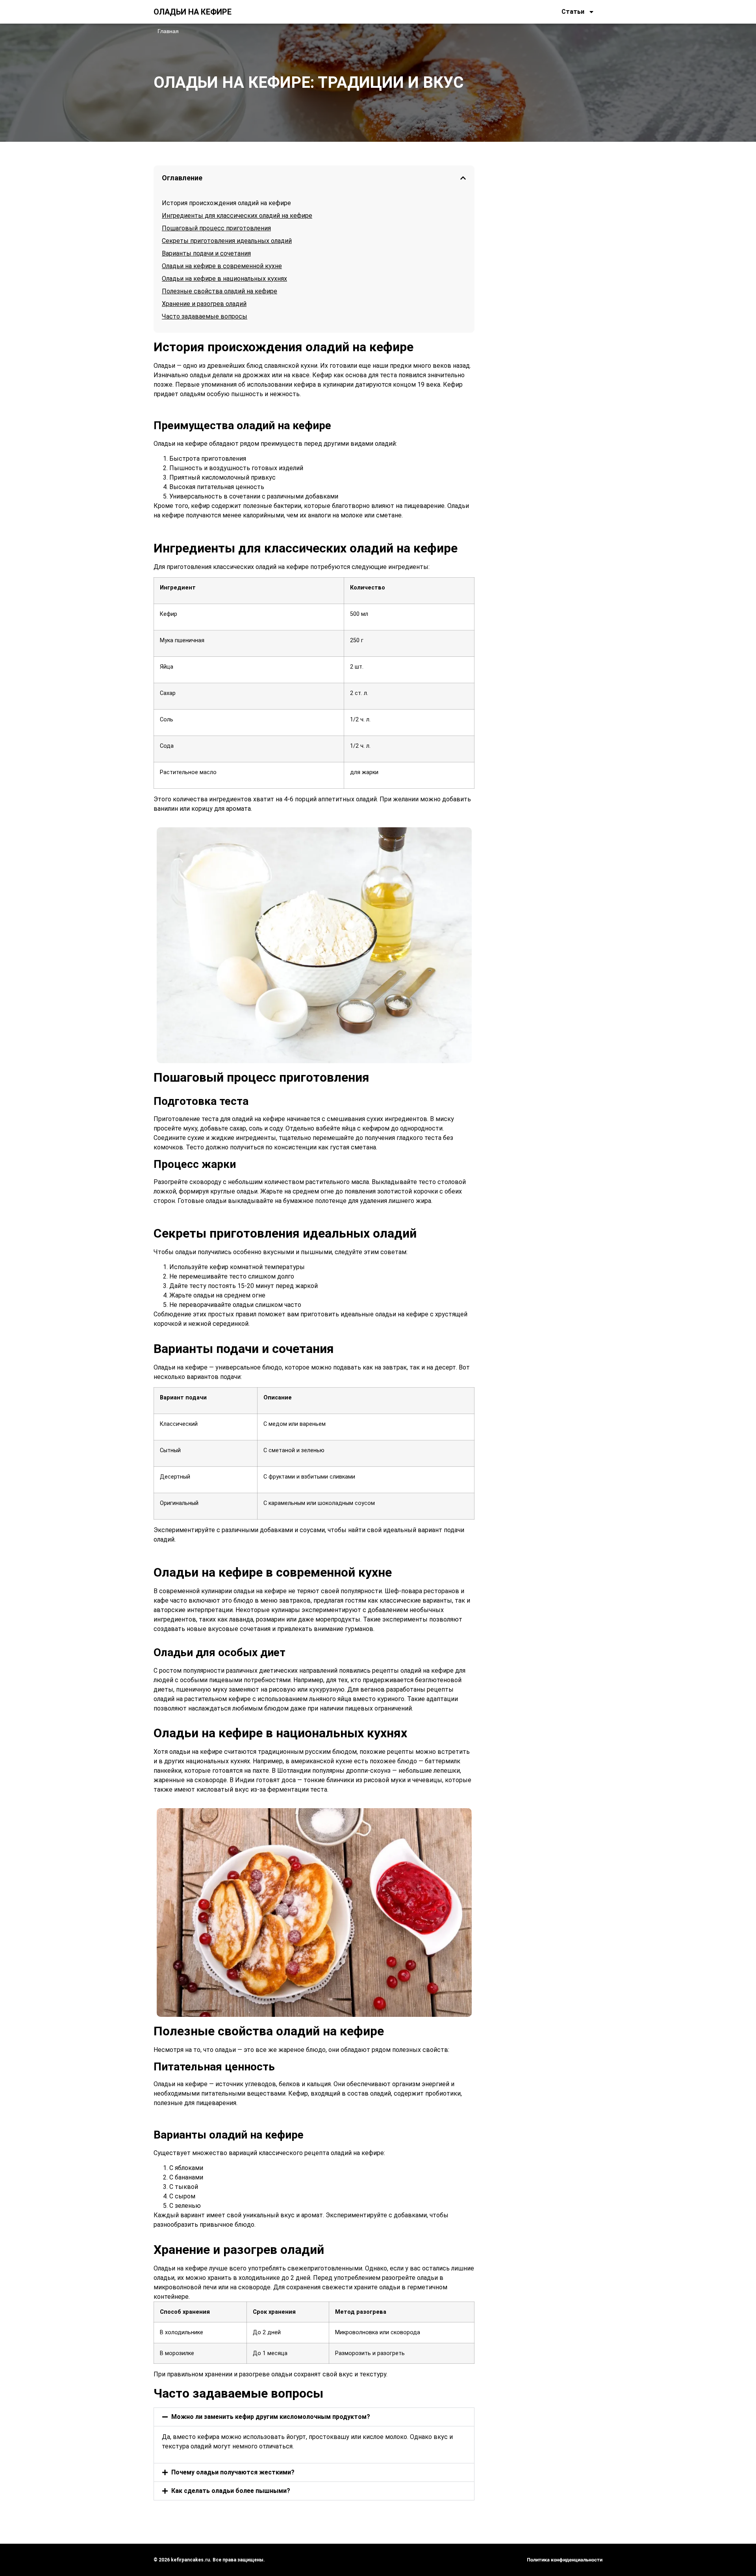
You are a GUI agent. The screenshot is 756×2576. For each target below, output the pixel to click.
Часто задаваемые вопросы (205, 316)
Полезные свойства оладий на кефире (220, 291)
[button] (463, 178)
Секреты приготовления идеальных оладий (227, 241)
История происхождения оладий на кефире (226, 203)
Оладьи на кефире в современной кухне (222, 266)
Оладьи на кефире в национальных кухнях (224, 279)
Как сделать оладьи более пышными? (231, 2491)
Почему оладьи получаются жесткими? (233, 2472)
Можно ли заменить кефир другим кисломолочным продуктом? (271, 2417)
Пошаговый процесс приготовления (216, 228)
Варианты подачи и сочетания (206, 253)
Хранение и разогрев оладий (204, 304)
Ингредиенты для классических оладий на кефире (237, 216)
